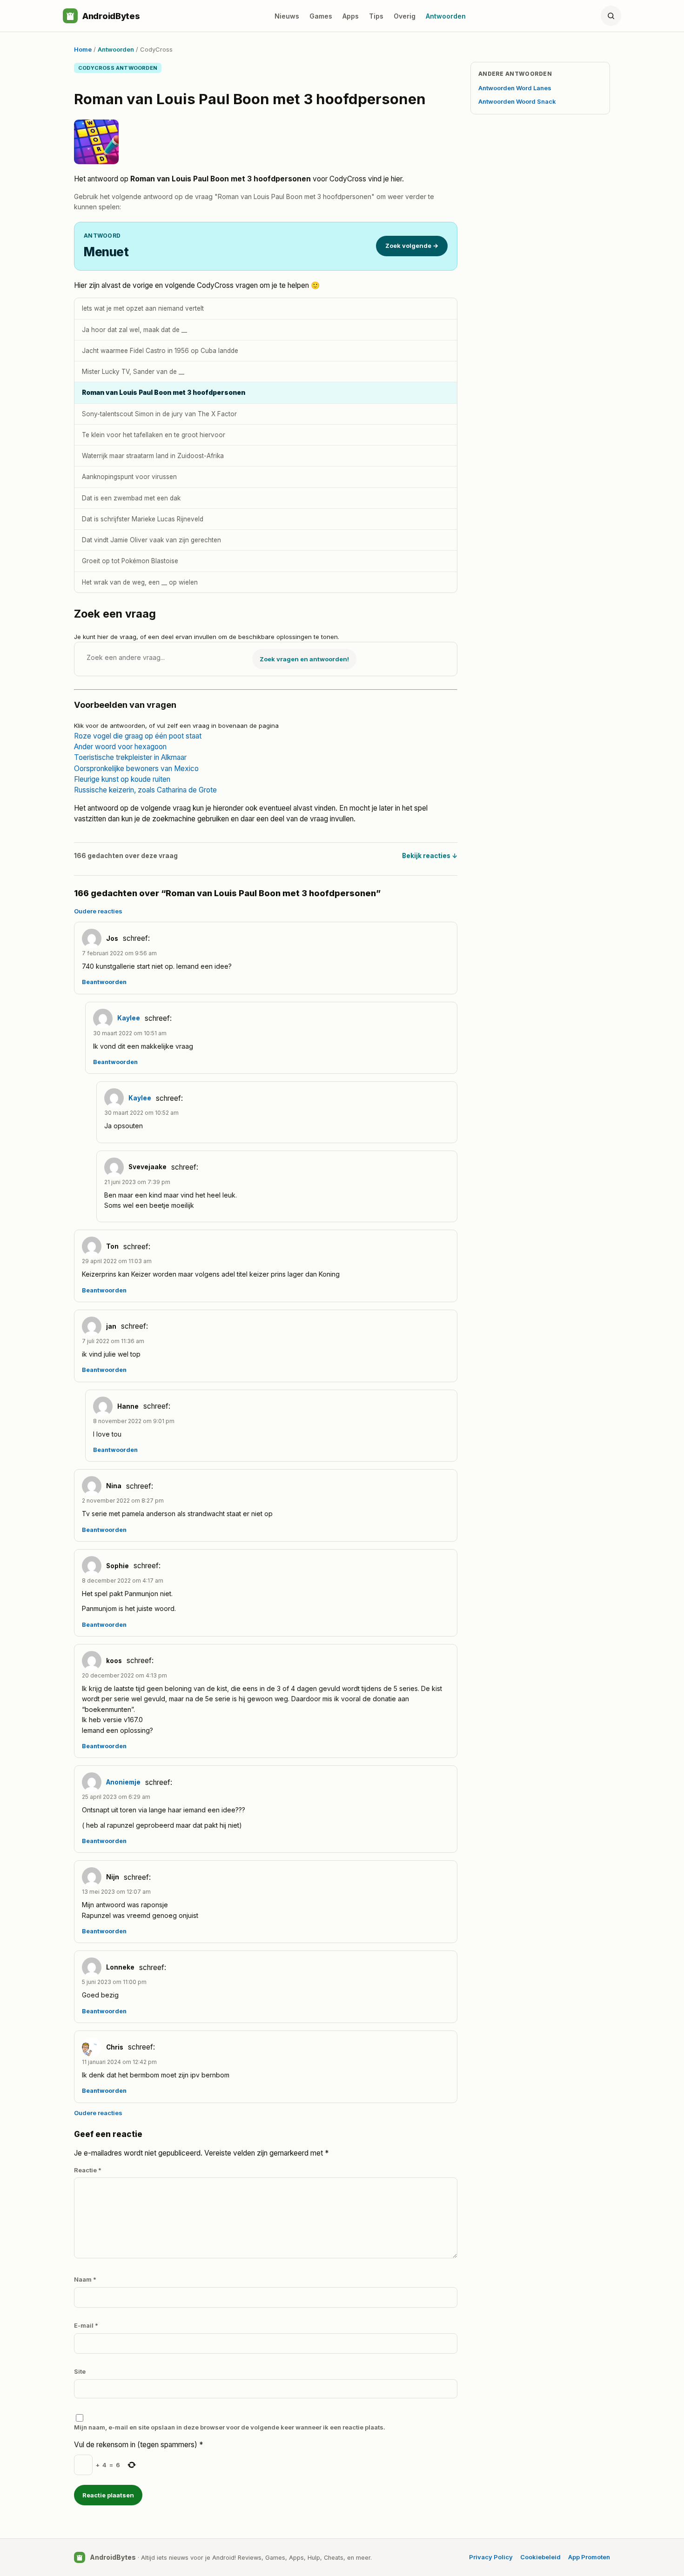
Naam (85, 2279)
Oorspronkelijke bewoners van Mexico (136, 769)
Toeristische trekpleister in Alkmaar (130, 757)
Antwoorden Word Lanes (515, 88)
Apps (351, 16)
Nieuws (287, 16)
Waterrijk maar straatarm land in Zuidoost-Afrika (153, 456)
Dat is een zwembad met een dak (131, 498)
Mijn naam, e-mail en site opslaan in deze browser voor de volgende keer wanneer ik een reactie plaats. (230, 2427)
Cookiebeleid (540, 2557)
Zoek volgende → (412, 246)
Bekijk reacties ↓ (430, 856)
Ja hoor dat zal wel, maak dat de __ (134, 330)
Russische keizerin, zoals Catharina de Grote (145, 790)
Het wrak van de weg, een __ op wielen (140, 582)
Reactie (88, 2170)
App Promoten (589, 2557)
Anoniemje (123, 1782)
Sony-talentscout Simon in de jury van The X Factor (159, 414)
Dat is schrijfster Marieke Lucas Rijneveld (143, 519)
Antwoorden (446, 16)
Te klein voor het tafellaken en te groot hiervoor (154, 435)
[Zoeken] (611, 16)
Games (321, 16)
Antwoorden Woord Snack (517, 101)
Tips (376, 16)
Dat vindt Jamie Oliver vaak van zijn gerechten (151, 540)
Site (80, 2371)
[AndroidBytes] (70, 16)
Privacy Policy (491, 2557)
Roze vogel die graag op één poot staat (138, 736)
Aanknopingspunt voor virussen (129, 477)
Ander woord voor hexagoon (120, 747)
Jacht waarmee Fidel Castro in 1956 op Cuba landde (160, 351)
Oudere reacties (98, 911)
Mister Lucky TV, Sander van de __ (133, 372)
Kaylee (129, 1018)
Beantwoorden (104, 982)
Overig (405, 16)
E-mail (86, 2325)
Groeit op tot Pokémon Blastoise (130, 561)
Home (83, 49)
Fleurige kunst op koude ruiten (122, 779)
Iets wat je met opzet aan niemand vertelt (143, 308)
